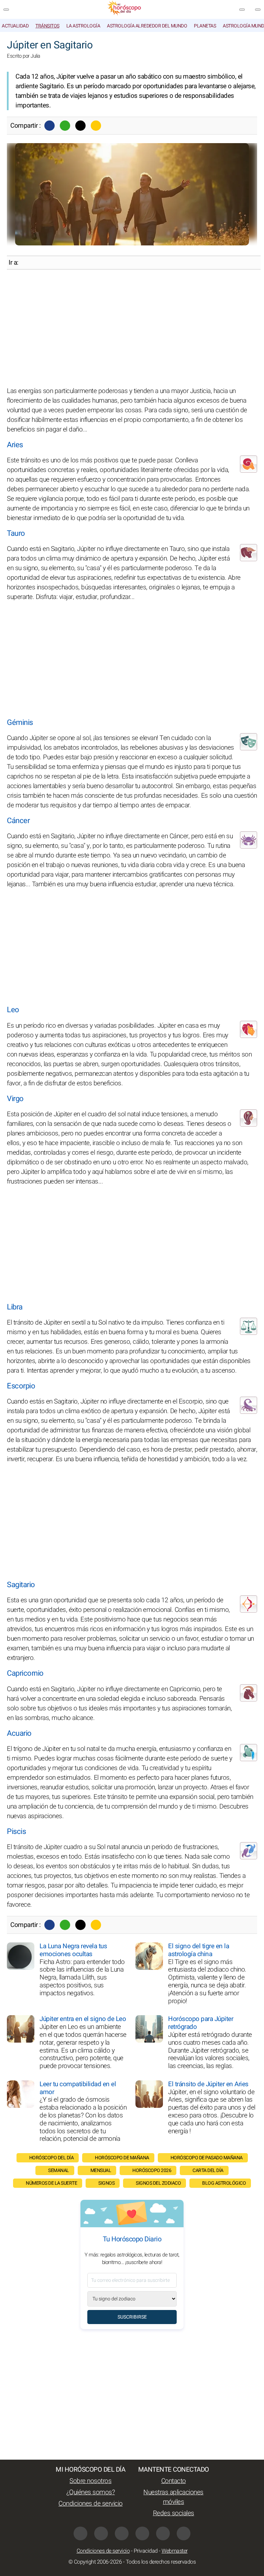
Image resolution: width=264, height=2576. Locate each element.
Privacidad (146, 2551)
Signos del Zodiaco (158, 2183)
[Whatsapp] (65, 126)
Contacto (174, 2481)
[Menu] (6, 10)
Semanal (59, 2170)
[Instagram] (122, 2533)
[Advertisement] (132, 328)
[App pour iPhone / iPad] (163, 2533)
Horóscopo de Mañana (122, 2158)
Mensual (101, 2170)
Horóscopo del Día (52, 2158)
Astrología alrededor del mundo (147, 26)
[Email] (96, 126)
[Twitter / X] (80, 126)
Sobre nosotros (90, 2481)
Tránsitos (47, 26)
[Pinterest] (142, 2533)
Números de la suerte (51, 2183)
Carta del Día (208, 2170)
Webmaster (175, 2551)
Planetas (205, 26)
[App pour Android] (184, 2533)
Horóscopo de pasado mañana (207, 2158)
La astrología (83, 26)
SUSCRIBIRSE (132, 2317)
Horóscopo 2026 (152, 2170)
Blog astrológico (224, 2183)
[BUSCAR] (258, 10)
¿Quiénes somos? (91, 2492)
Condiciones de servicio (91, 2504)
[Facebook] (49, 126)
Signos (106, 2183)
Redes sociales (174, 2513)
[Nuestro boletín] (242, 10)
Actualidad (15, 26)
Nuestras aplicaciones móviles (173, 2497)
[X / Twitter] (101, 2533)
